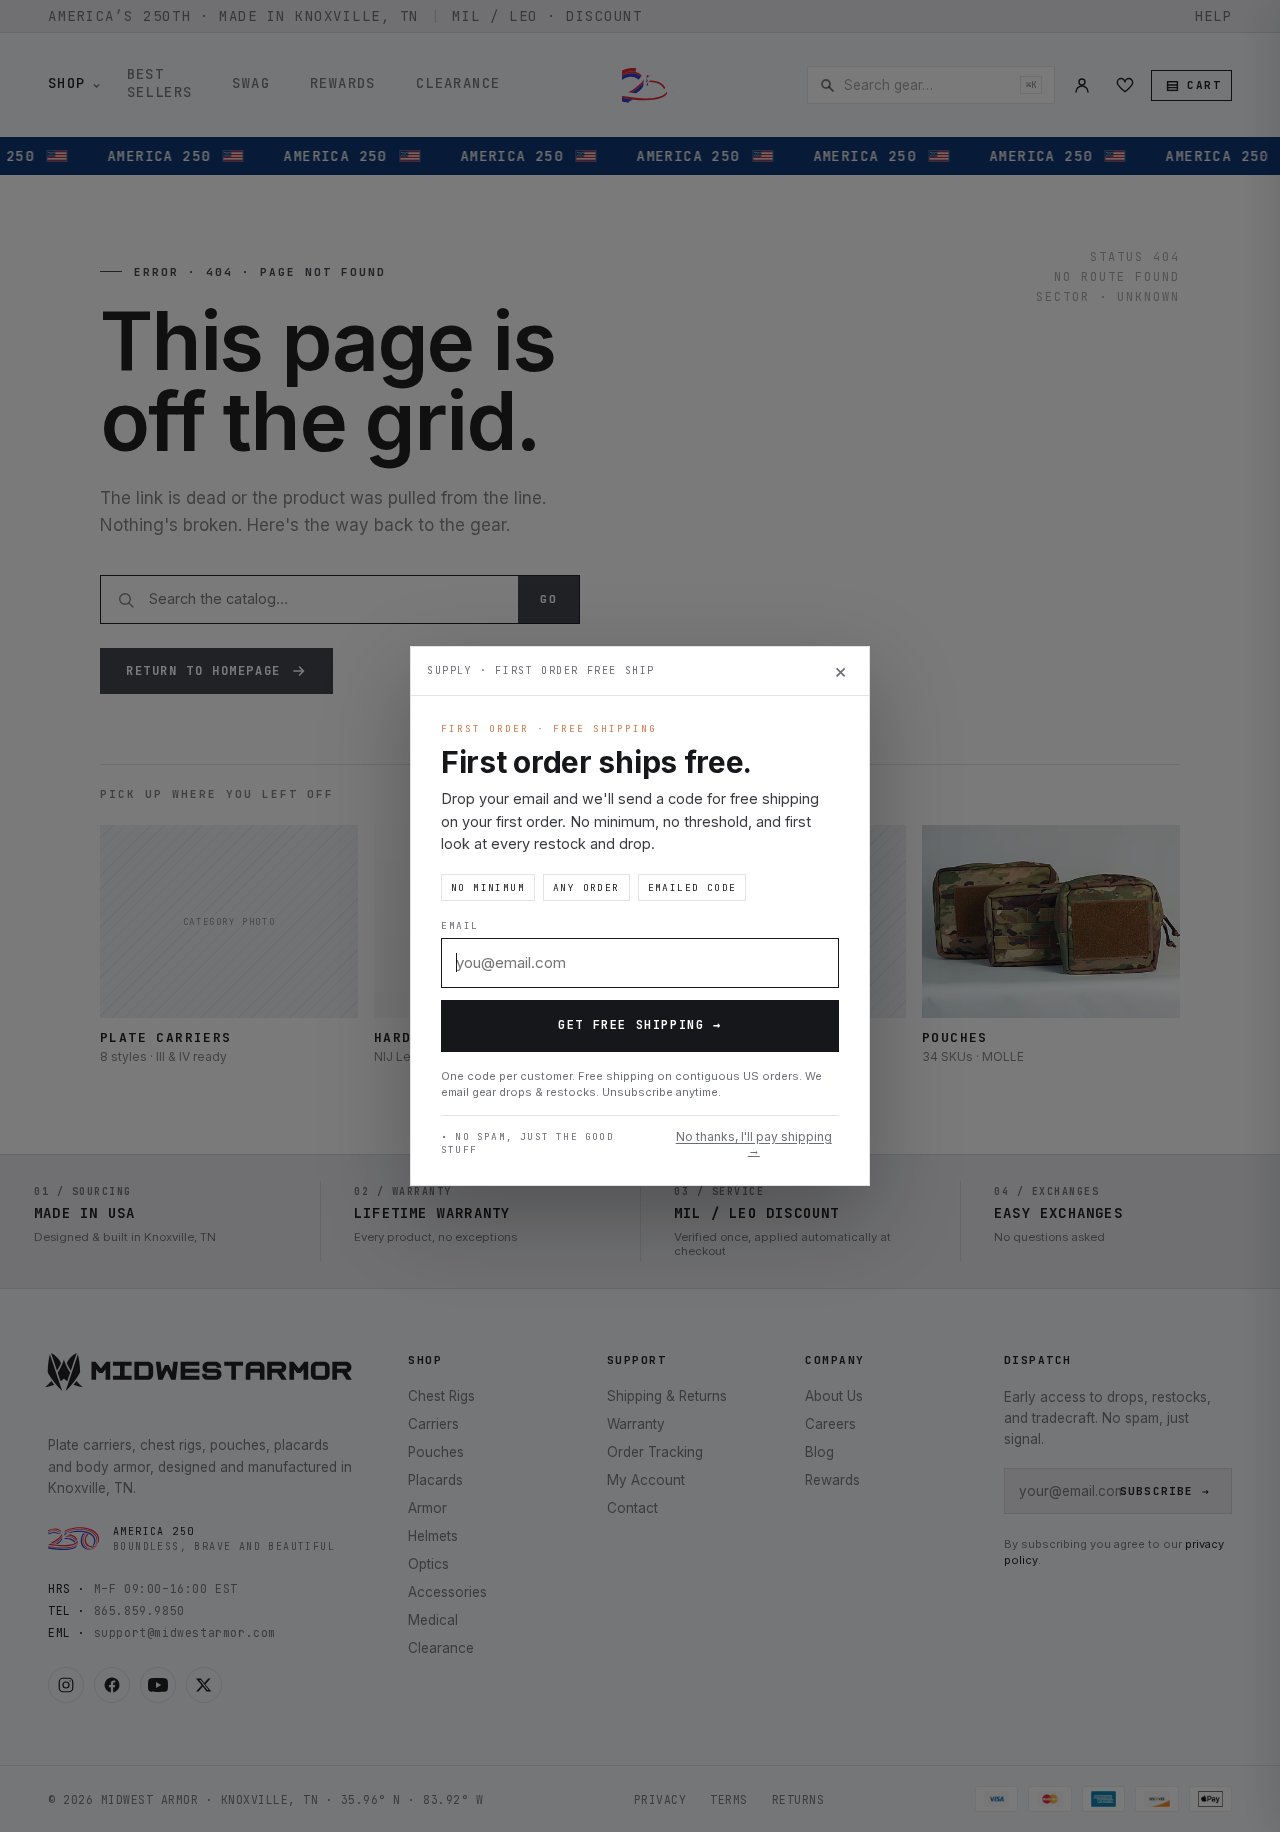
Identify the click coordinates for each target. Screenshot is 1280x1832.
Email (460, 925)
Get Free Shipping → (639, 1025)
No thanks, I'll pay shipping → (754, 1144)
